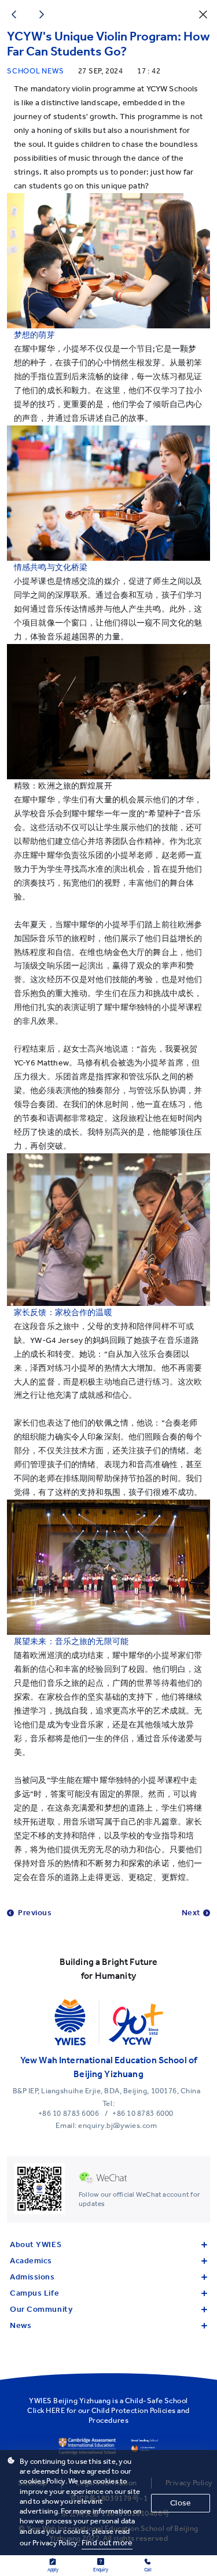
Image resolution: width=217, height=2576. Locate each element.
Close (181, 2503)
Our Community (41, 2309)
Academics (31, 2261)
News (21, 2325)
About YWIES (36, 2244)
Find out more (107, 2543)
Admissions (32, 2277)
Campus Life (34, 2293)
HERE (55, 2410)
